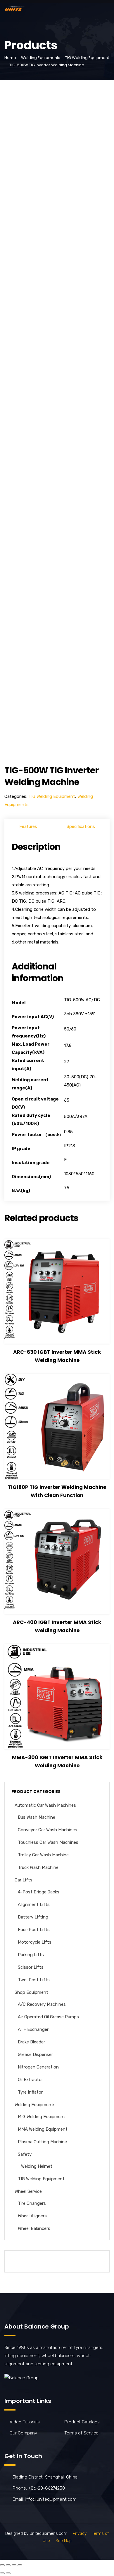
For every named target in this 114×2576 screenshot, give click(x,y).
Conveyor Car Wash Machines (47, 1830)
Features (28, 826)
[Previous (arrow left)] (2, 2573)
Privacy (80, 2534)
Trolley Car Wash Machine (43, 1855)
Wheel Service (28, 2191)
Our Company (23, 2433)
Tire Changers (32, 2203)
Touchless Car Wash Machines (48, 1842)
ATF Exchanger (33, 2029)
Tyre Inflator (30, 2092)
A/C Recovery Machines (42, 2004)
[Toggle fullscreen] (14, 2565)
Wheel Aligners (32, 2216)
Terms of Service (81, 2433)
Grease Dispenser (35, 2054)
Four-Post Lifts (34, 1930)
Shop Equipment (31, 1992)
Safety (25, 2154)
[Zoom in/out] (20, 2565)
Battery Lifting (33, 1917)
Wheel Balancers (34, 2228)
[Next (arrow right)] (8, 2573)
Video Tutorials (25, 2422)
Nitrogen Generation (38, 2067)
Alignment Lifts (34, 1904)
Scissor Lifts (31, 1967)
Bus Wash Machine (37, 1817)
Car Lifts (24, 1880)
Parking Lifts (31, 1955)
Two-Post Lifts (34, 1980)
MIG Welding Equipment (42, 2117)
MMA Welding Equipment (43, 2129)
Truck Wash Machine (38, 1867)
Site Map (64, 2541)
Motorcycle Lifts (35, 1942)
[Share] (8, 2565)
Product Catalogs (82, 2422)
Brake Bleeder (31, 2042)
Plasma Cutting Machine (42, 2142)
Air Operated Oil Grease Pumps (48, 2017)
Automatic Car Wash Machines (45, 1805)
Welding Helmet (37, 2166)
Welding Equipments (41, 58)
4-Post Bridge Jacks (39, 1892)
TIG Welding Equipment (87, 58)
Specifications (81, 826)
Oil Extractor (30, 2080)
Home (10, 58)
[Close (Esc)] (2, 2565)
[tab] (28, 827)
